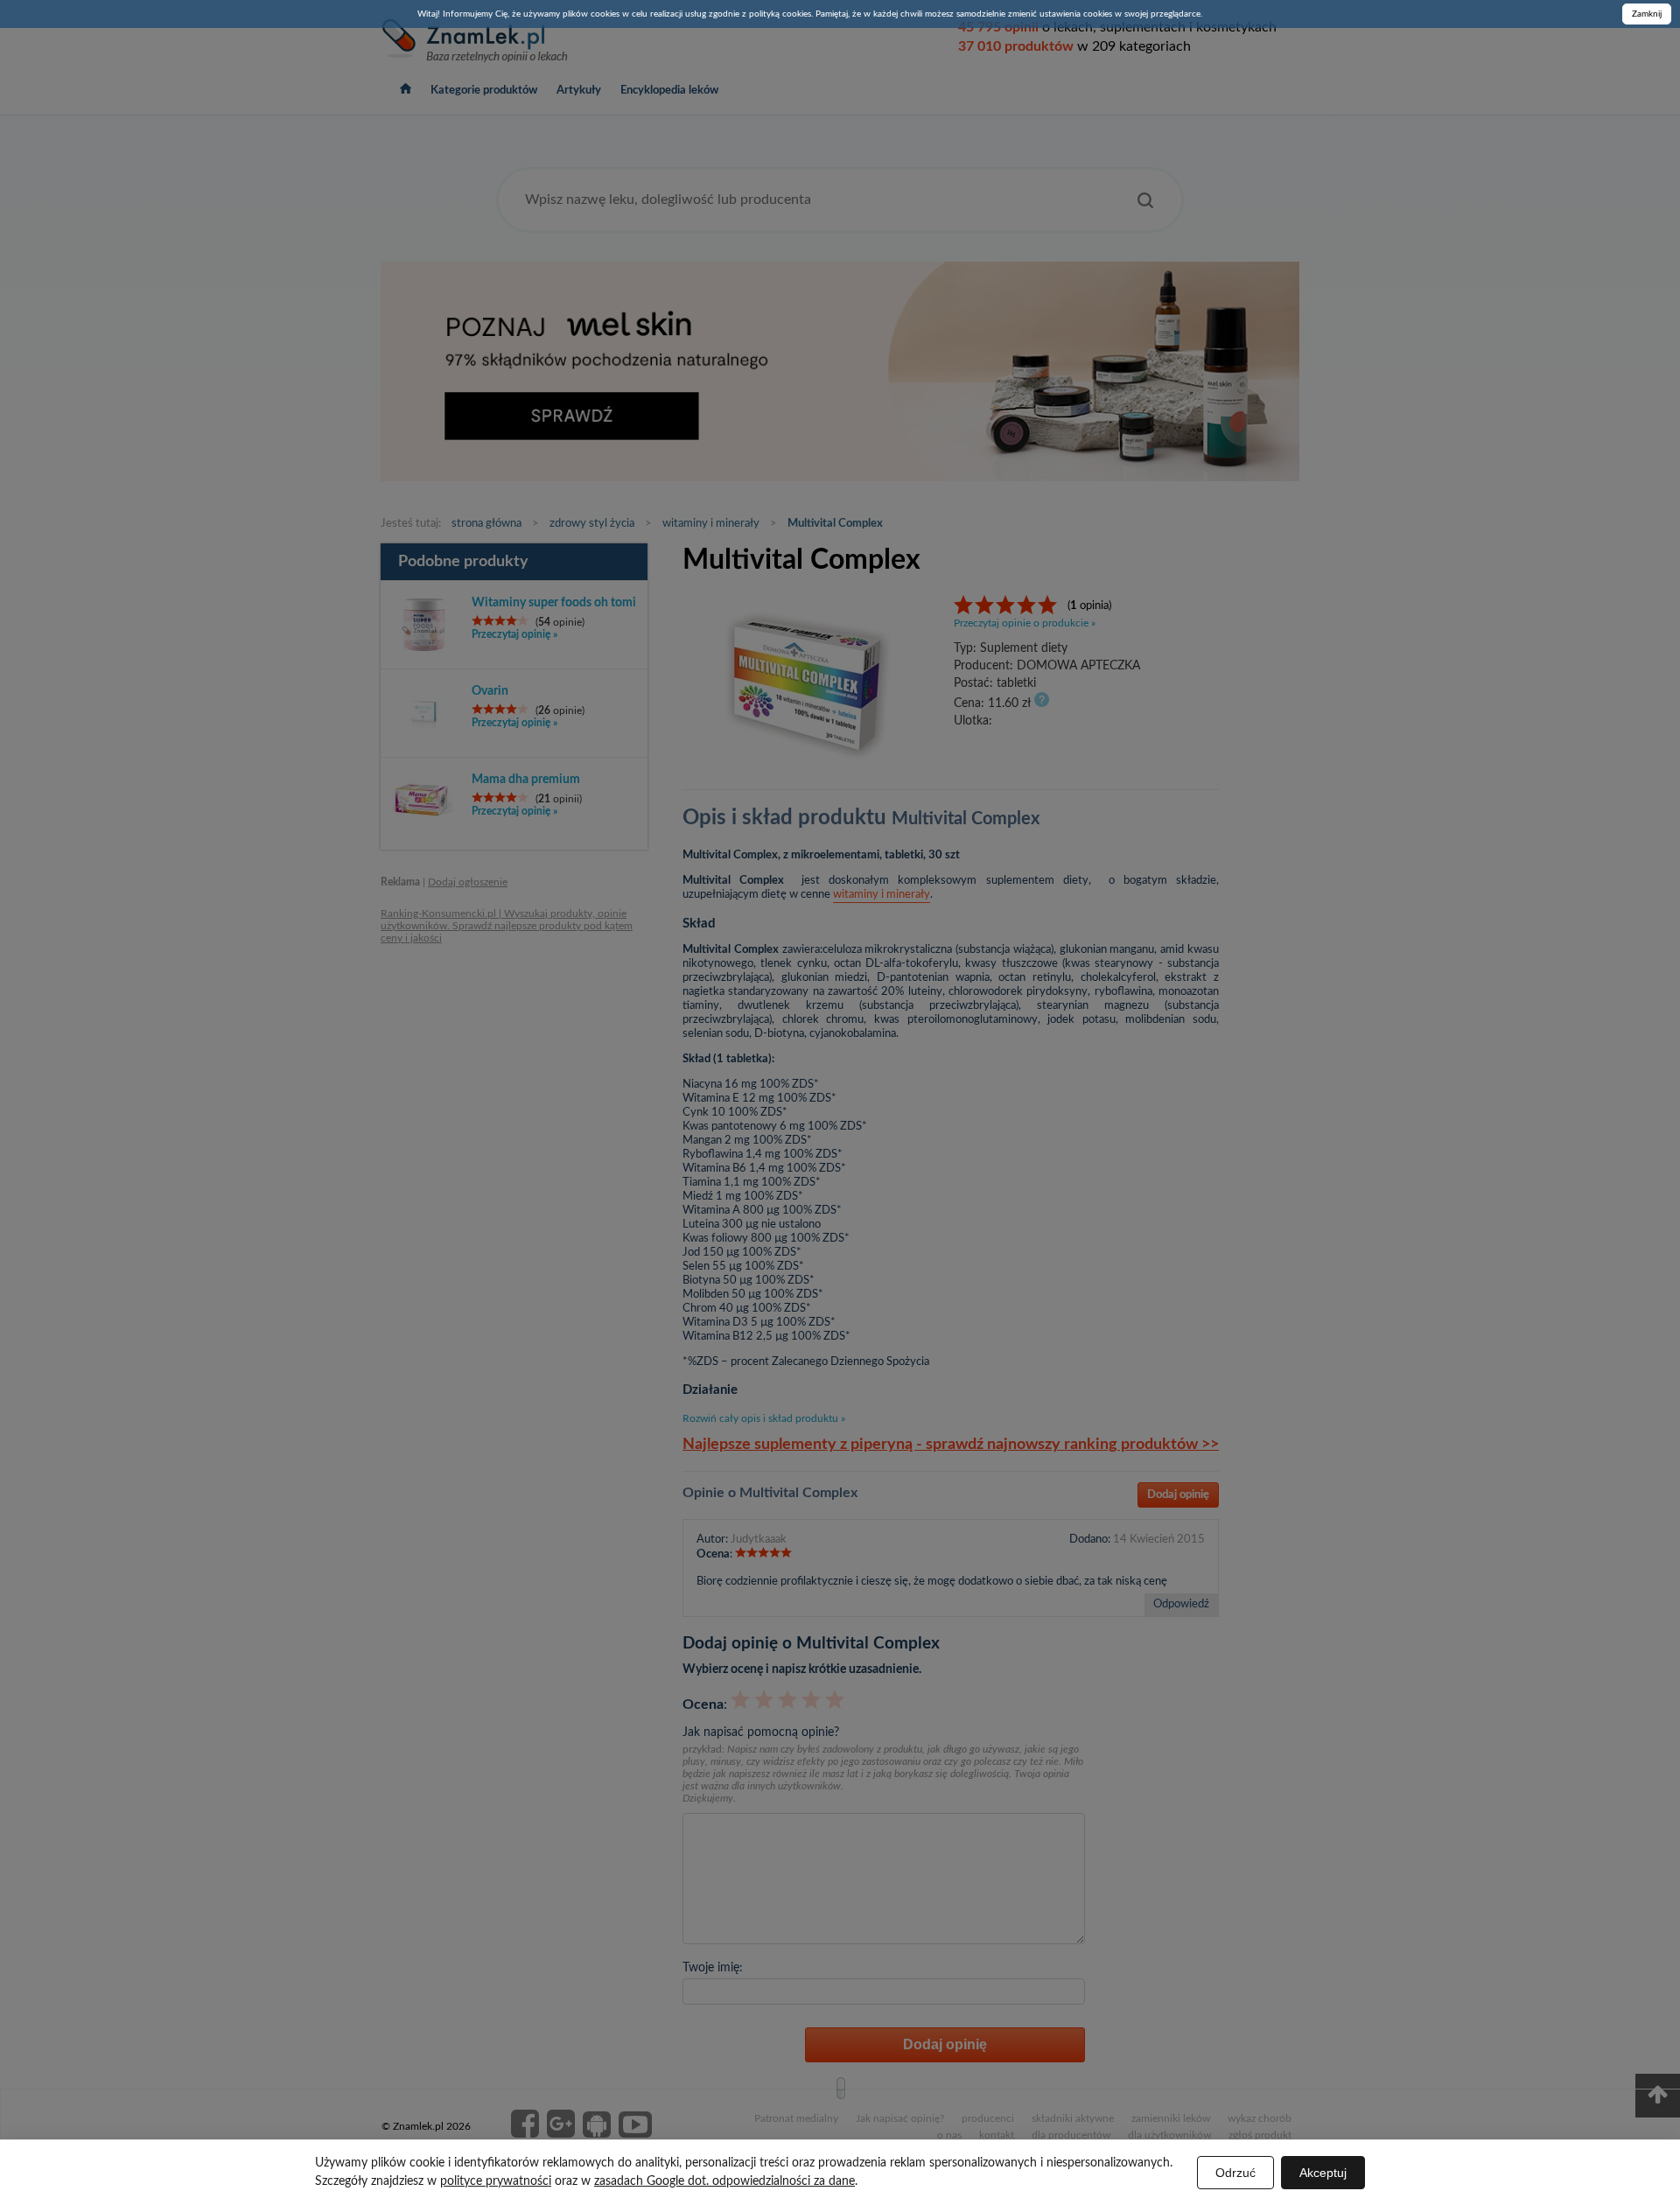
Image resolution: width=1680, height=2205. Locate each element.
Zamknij (1647, 14)
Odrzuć (1235, 2173)
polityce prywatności (496, 2181)
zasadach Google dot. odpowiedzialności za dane (724, 2181)
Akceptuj (1323, 2173)
